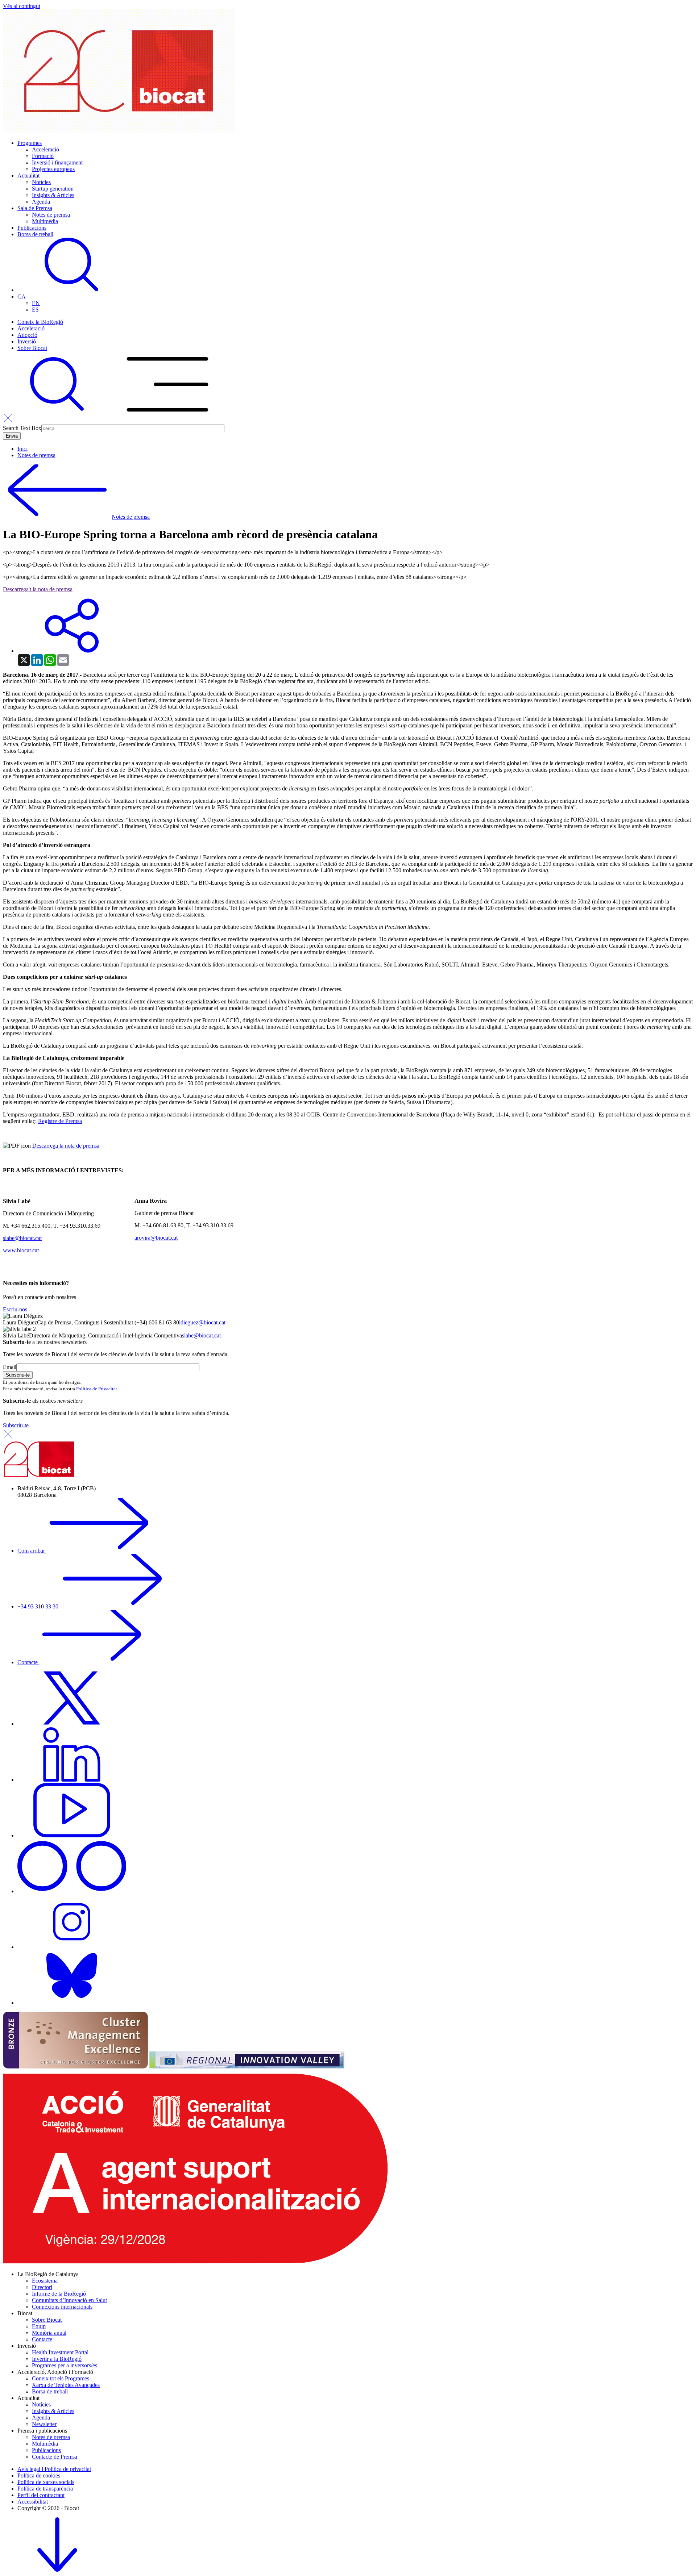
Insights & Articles (53, 195)
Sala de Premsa (35, 208)
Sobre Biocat (32, 348)
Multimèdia (45, 221)
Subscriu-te (16, 1425)
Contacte (28, 1662)
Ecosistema (45, 2281)
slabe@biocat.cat (22, 1238)
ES (35, 310)
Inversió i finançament (57, 162)
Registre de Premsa (60, 1121)
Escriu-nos (15, 1309)
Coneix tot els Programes (61, 2378)
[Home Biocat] (119, 131)
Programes (30, 143)
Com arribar (32, 1551)
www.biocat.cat (21, 1250)
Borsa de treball (35, 234)
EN (36, 303)
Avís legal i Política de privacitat (54, 2469)
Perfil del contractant (41, 2495)
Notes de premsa (51, 215)
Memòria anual (49, 2333)
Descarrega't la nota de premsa (38, 589)
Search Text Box (22, 428)
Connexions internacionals (62, 2307)
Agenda (41, 202)
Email (10, 1367)
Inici (22, 449)
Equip (39, 2326)
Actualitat (28, 176)
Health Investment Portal (60, 2352)
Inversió (27, 341)
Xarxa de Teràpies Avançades (66, 2385)
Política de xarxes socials (46, 2482)
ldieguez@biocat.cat (202, 1322)
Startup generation (53, 189)
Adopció (27, 335)
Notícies (41, 182)
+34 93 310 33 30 (39, 1606)
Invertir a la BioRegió (57, 2359)
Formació (43, 156)
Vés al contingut (22, 6)
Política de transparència (45, 2489)
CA (22, 297)
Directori (42, 2287)
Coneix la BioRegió (40, 322)
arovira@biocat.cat (156, 1238)
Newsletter (44, 2424)
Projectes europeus (53, 169)
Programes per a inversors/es (65, 2365)
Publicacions (32, 228)
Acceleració (45, 149)
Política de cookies (39, 2475)
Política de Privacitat (97, 1389)
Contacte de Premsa (55, 2457)
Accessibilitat (33, 2502)
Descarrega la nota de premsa (66, 1146)
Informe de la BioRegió (59, 2294)
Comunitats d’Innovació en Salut (69, 2300)
